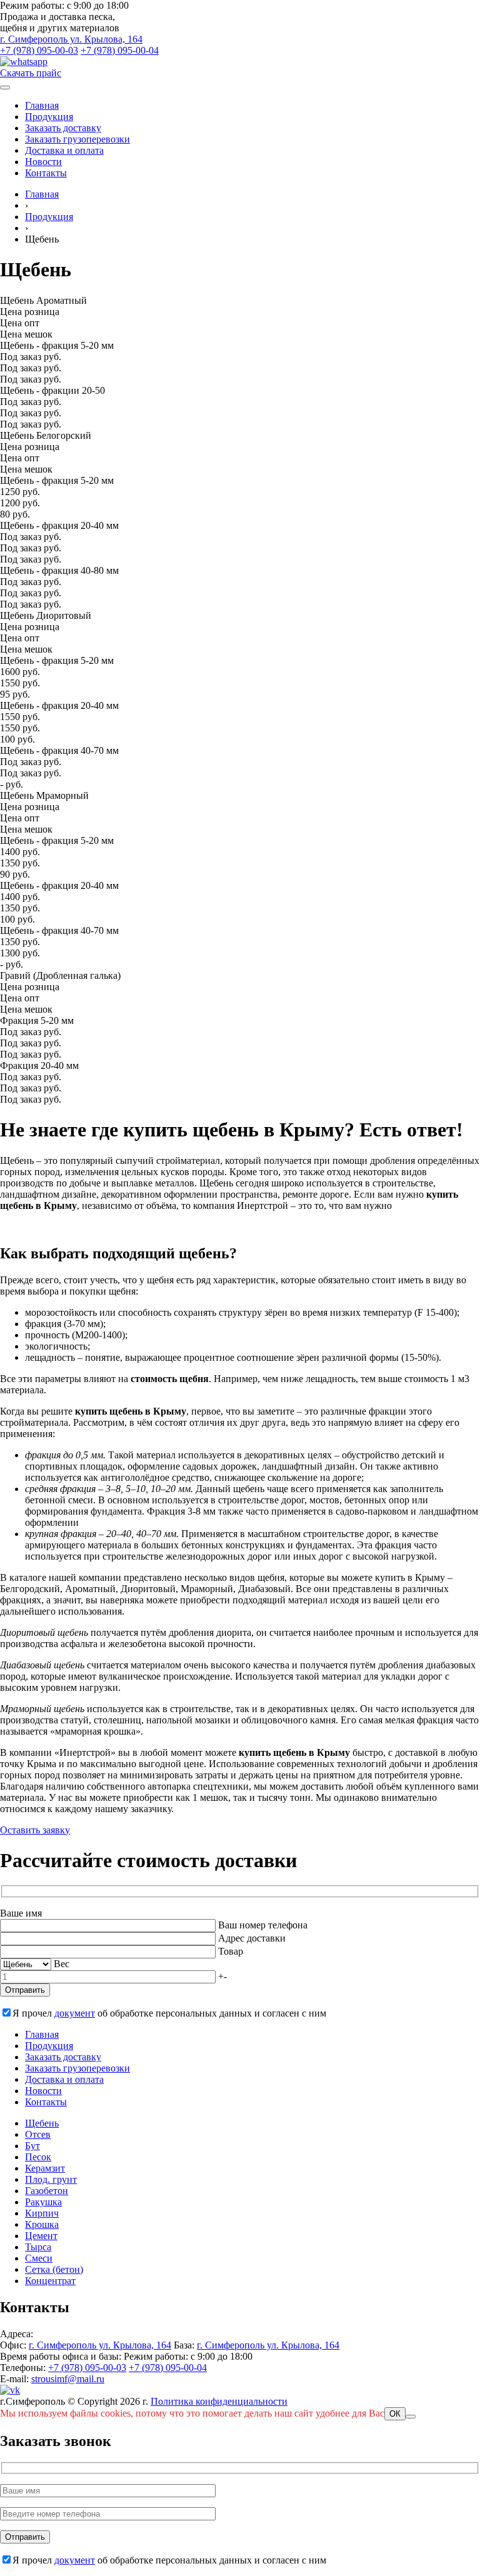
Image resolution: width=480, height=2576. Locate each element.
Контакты (46, 173)
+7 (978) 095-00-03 (39, 50)
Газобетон (47, 2191)
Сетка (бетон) (54, 2269)
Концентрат (50, 2281)
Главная (42, 105)
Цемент (41, 2236)
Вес (62, 1964)
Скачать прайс (31, 73)
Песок (38, 2157)
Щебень (42, 2123)
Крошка (42, 2224)
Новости (43, 162)
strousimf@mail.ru (68, 2379)
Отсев (38, 2134)
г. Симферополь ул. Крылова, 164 (71, 39)
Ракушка (43, 2202)
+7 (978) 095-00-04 (120, 50)
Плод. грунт (51, 2179)
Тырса (38, 2247)
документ (75, 2013)
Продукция (49, 117)
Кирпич (42, 2213)
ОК (395, 2414)
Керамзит (45, 2168)
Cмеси (39, 2258)
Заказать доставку (63, 128)
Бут (32, 2146)
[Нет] (411, 2417)
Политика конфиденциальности (219, 2401)
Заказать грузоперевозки (77, 139)
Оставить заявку (35, 1830)
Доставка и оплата (64, 150)
